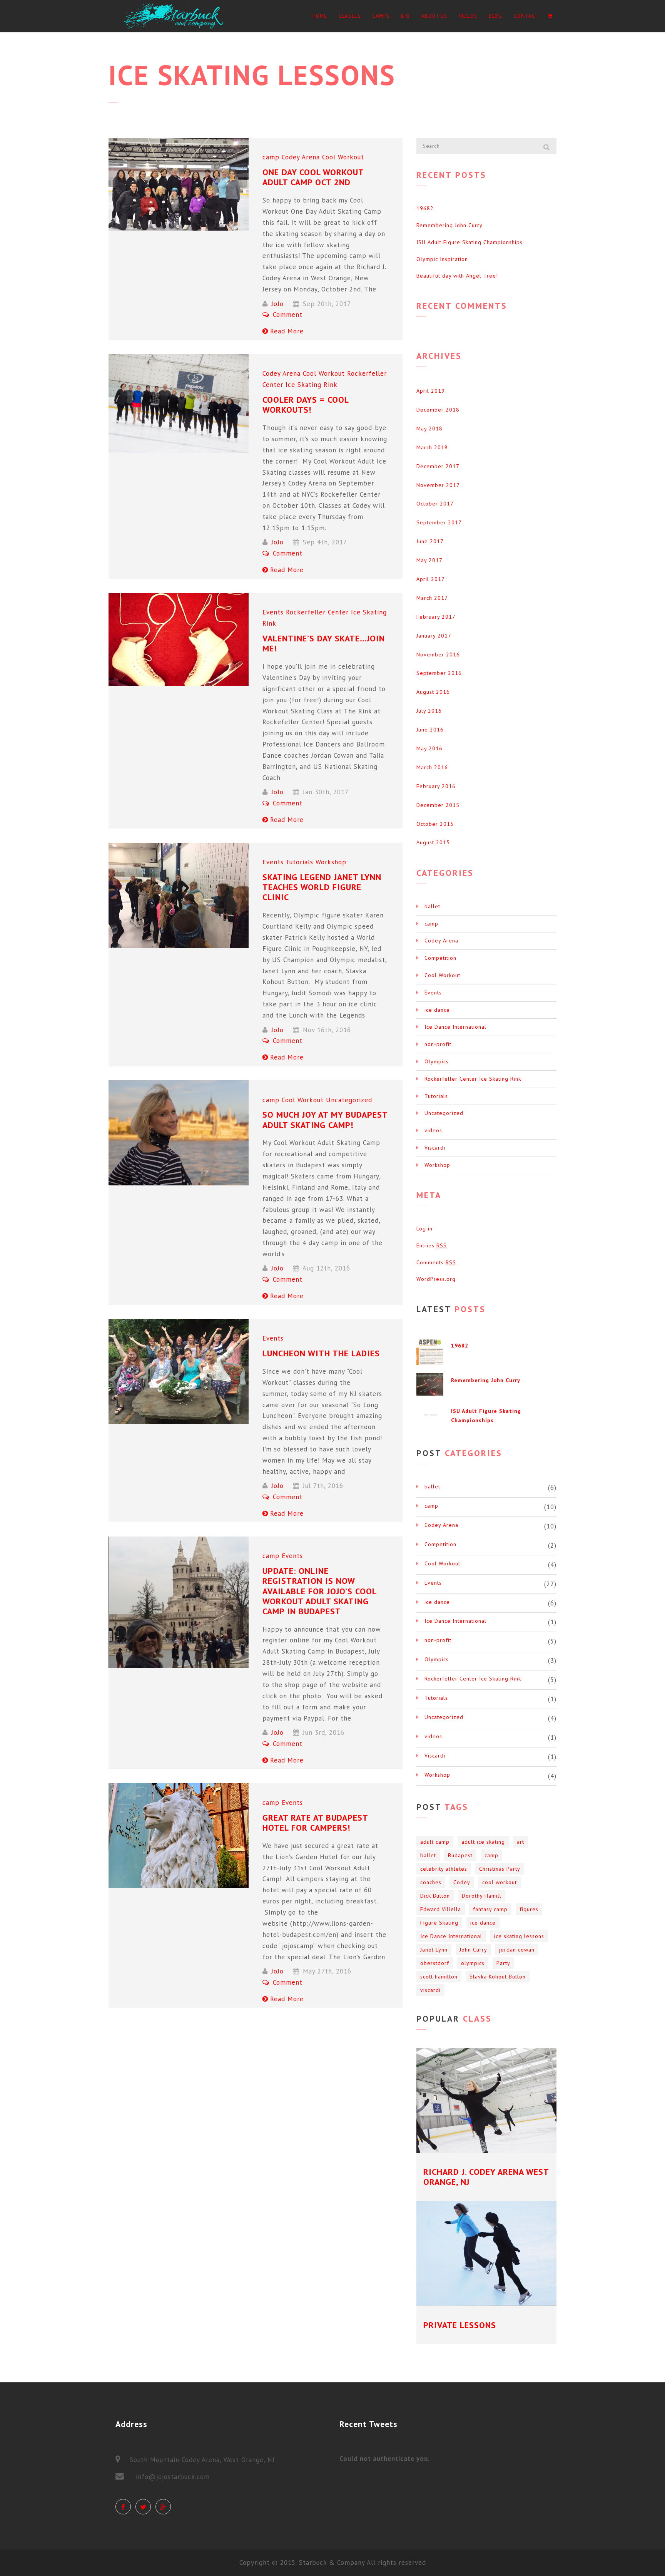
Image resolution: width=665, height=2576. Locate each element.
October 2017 (435, 504)
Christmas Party (500, 1869)
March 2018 (432, 447)
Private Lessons (460, 2325)
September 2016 (439, 673)
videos (433, 1130)
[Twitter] (143, 2507)
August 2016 (433, 692)
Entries (432, 1245)
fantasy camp (490, 1909)
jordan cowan (517, 1950)
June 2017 (430, 541)
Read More (287, 331)
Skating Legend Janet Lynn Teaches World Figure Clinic (322, 887)
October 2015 (435, 824)
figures (529, 1909)
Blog (495, 16)
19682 (425, 208)
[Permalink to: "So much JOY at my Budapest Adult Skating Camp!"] (179, 1133)
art (520, 1842)
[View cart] (550, 16)
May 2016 (429, 748)
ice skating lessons (519, 1936)
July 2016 (429, 711)
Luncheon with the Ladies (321, 1353)
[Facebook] (123, 2507)
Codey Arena (301, 157)
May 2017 (429, 560)
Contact (526, 16)
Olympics (437, 1061)
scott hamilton (439, 1977)
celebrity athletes (444, 1869)
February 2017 (436, 617)
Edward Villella (441, 1909)
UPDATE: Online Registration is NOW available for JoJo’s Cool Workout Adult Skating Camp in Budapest (319, 1591)
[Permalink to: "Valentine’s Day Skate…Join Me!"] (179, 639)
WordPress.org (436, 1279)
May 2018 (429, 428)
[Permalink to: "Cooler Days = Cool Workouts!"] (179, 404)
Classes (350, 16)
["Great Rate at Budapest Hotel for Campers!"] (179, 1836)
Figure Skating (439, 1923)
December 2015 (438, 805)
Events (273, 612)
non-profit (438, 1044)
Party (503, 1963)
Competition (440, 958)
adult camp (435, 1842)
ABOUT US (434, 16)
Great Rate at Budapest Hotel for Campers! (315, 1823)
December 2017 (438, 466)
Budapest (460, 1855)
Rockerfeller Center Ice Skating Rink (473, 1079)
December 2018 (438, 410)
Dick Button (435, 1896)
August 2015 (433, 842)
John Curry (473, 1950)
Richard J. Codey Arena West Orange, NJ (486, 2177)
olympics (473, 1963)
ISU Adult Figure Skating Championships (470, 242)
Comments (436, 1262)
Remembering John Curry (449, 225)
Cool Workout (343, 157)
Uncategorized (349, 1100)
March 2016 (432, 767)
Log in (424, 1229)
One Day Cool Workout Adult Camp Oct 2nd (313, 177)
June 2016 (430, 730)
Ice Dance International (455, 1027)
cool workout (500, 1882)
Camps (381, 16)
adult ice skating (483, 1842)
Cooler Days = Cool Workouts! (306, 405)
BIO (405, 16)
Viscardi (435, 1148)
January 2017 (434, 636)
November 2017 (438, 485)
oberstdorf (435, 1963)
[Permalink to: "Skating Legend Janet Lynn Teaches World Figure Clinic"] (179, 895)
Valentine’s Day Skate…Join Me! (324, 643)
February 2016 (436, 786)
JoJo (277, 304)
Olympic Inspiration (442, 259)
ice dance (437, 1010)
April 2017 (431, 579)
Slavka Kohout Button (498, 1977)
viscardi (430, 1990)
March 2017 (432, 598)
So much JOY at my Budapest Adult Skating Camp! (325, 1120)
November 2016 (438, 654)
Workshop (331, 862)
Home (320, 16)
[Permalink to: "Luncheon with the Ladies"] (179, 1372)
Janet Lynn (434, 1950)
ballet (432, 906)
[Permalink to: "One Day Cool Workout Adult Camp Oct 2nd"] (179, 184)
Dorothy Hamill (482, 1896)
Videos (468, 16)
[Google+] (163, 2507)
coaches (431, 1882)
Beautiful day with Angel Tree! (457, 276)
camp (271, 157)
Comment (287, 315)
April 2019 (431, 391)
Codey (462, 1882)
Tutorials (299, 862)
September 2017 (439, 522)
